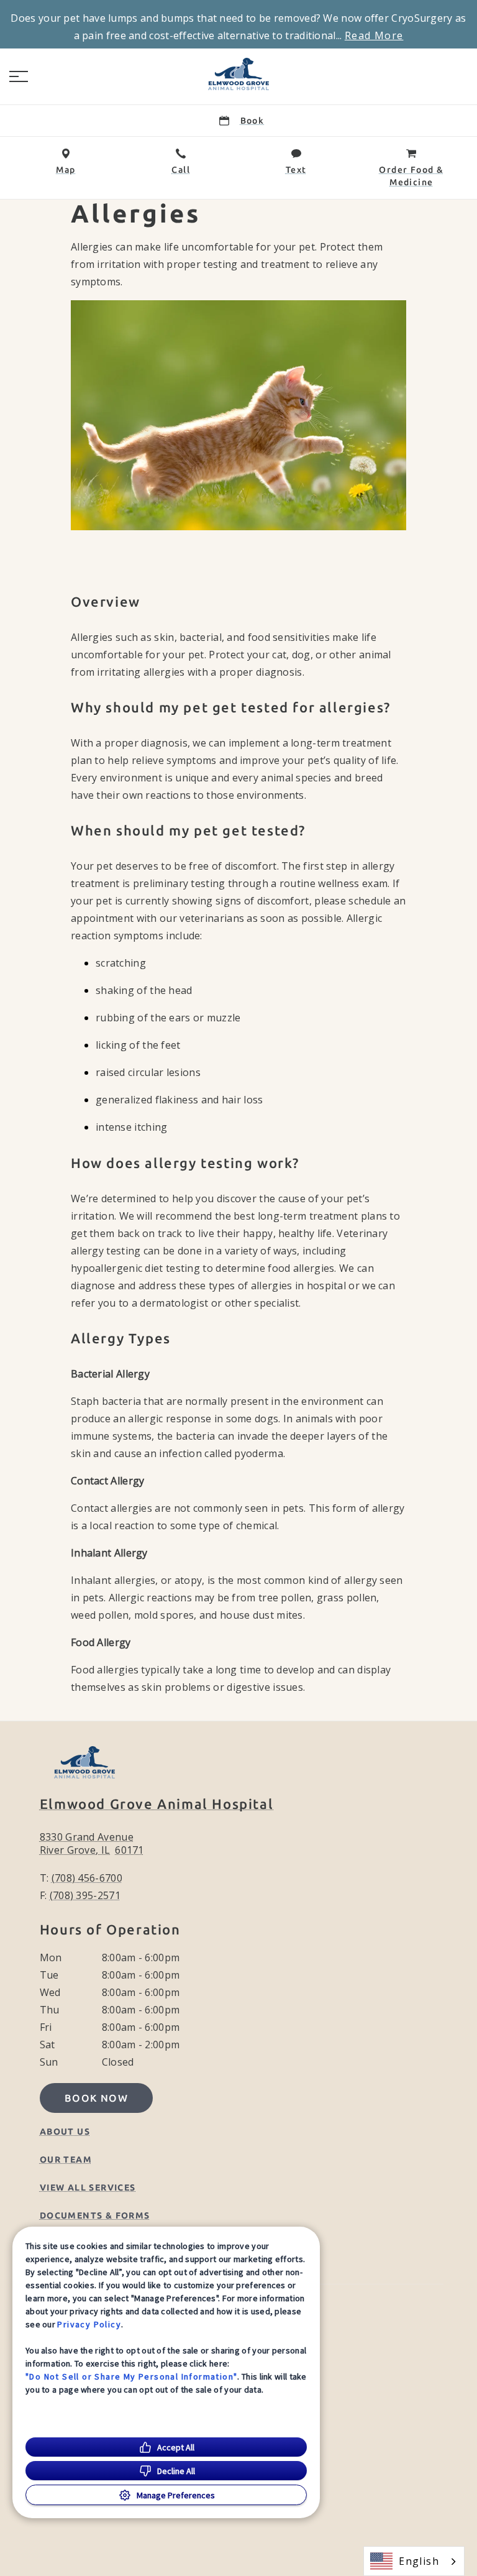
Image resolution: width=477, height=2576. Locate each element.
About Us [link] (65, 2132)
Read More (374, 35)
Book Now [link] (96, 2098)
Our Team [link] (66, 2160)
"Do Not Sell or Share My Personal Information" (131, 2376)
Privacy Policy (89, 2324)
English (419, 2561)
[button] (19, 76)
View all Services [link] (88, 2187)
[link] (238, 74)
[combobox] (414, 2561)
